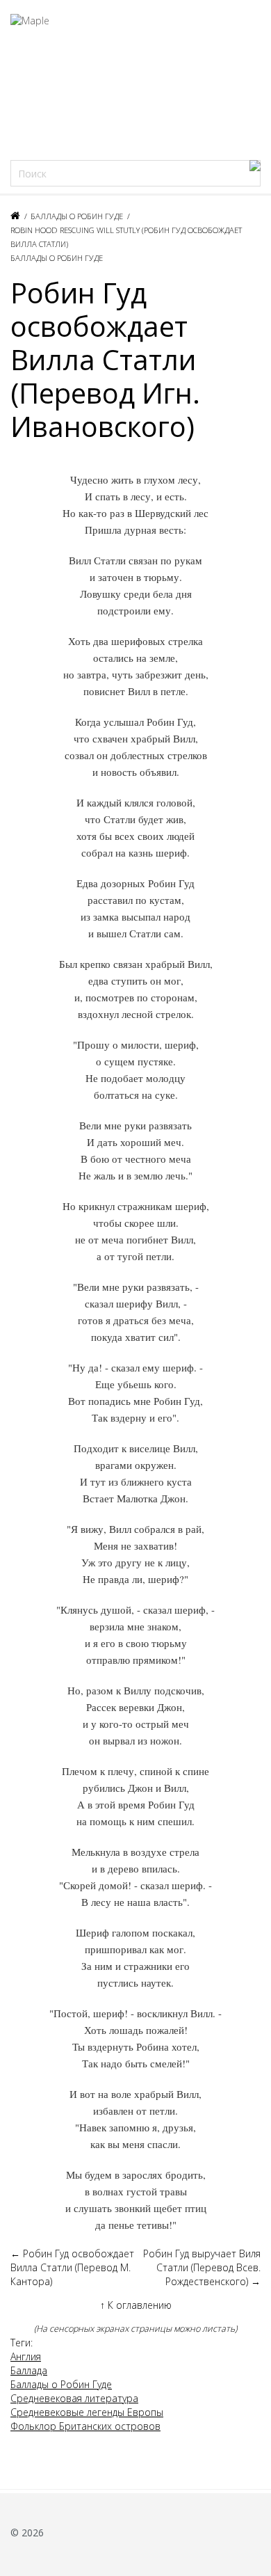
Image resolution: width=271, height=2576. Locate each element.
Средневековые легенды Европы (87, 2412)
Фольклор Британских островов (85, 2426)
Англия (26, 2356)
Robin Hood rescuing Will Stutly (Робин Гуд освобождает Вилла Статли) (126, 237)
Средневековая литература (74, 2398)
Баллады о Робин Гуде (77, 216)
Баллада (29, 2370)
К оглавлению (136, 2305)
